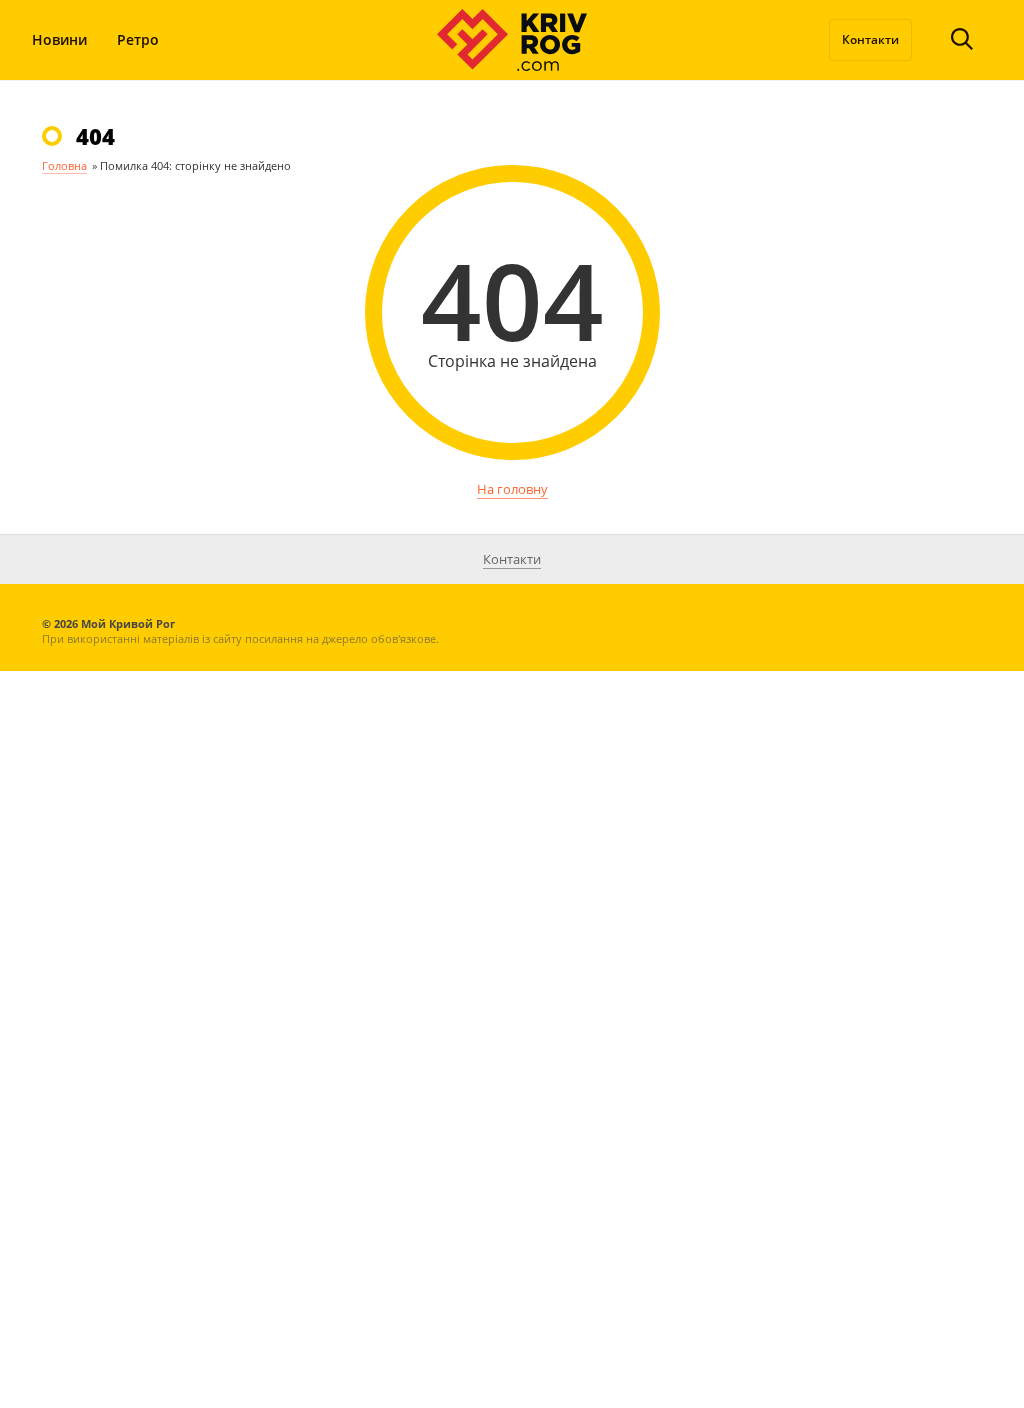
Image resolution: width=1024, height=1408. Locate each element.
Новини (59, 39)
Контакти (870, 39)
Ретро (138, 39)
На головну (512, 489)
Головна (64, 165)
